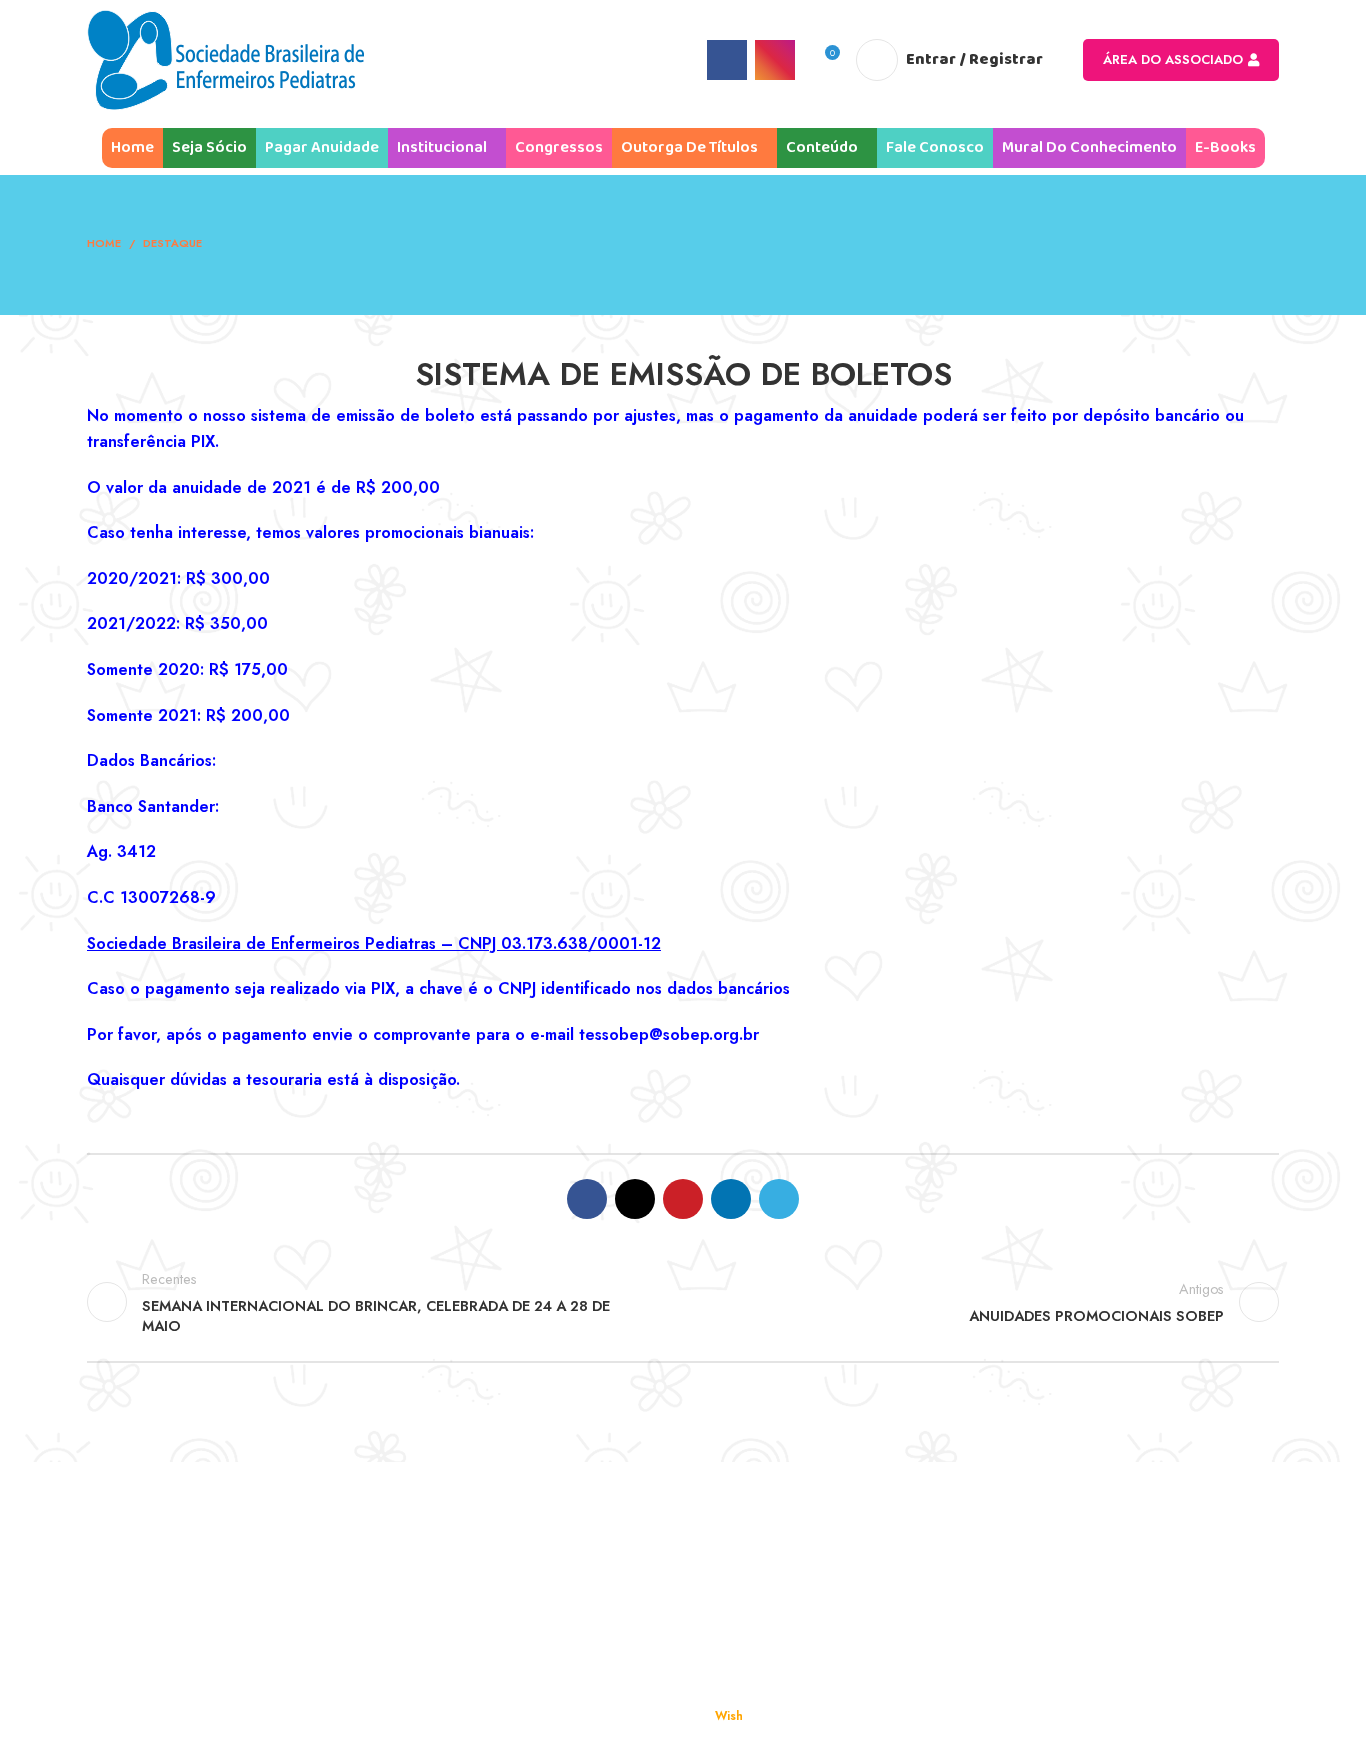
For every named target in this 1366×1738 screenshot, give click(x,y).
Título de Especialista (477, 1530)
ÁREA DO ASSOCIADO (1173, 59)
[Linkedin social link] (731, 1199)
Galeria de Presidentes (185, 1668)
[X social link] (635, 1199)
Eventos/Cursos (1055, 1576)
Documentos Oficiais (1071, 1530)
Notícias (731, 1622)
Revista (727, 1530)
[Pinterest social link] (683, 1199)
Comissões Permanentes (190, 1622)
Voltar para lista (683, 1302)
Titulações (439, 1576)
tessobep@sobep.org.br (669, 1034)
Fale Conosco (1048, 1622)
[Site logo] (225, 58)
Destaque (172, 243)
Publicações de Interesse (789, 1668)
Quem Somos (152, 1530)
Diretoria (136, 1576)
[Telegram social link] (779, 1199)
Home (104, 243)
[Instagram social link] (775, 60)
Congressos (743, 1576)
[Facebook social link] (727, 60)
